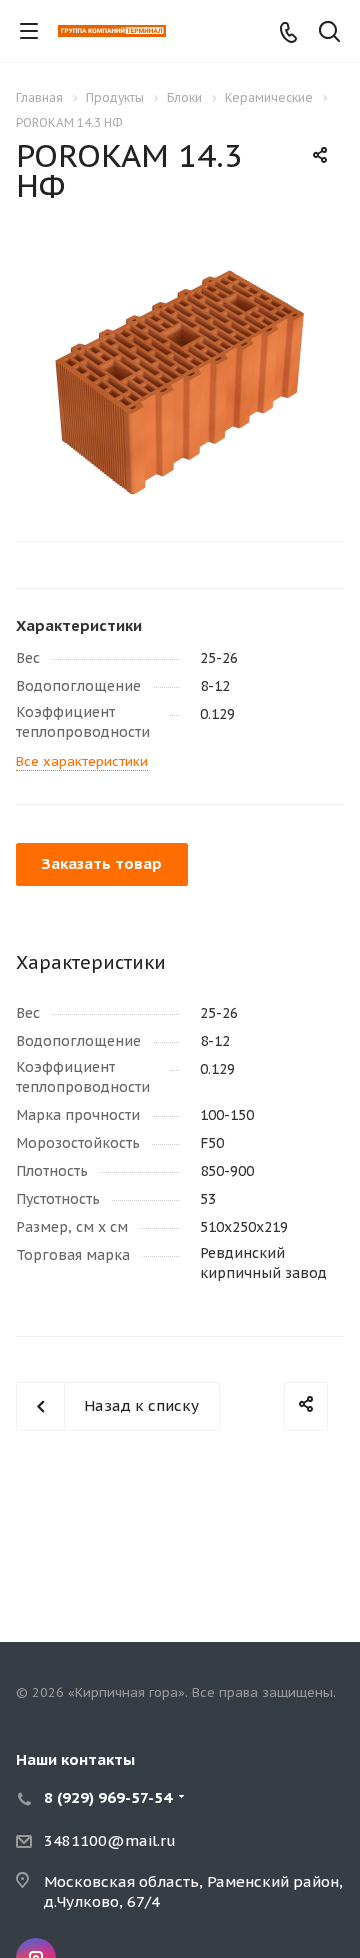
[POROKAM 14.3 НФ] (180, 380)
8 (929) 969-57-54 (108, 1797)
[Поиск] (329, 33)
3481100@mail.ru (110, 1840)
